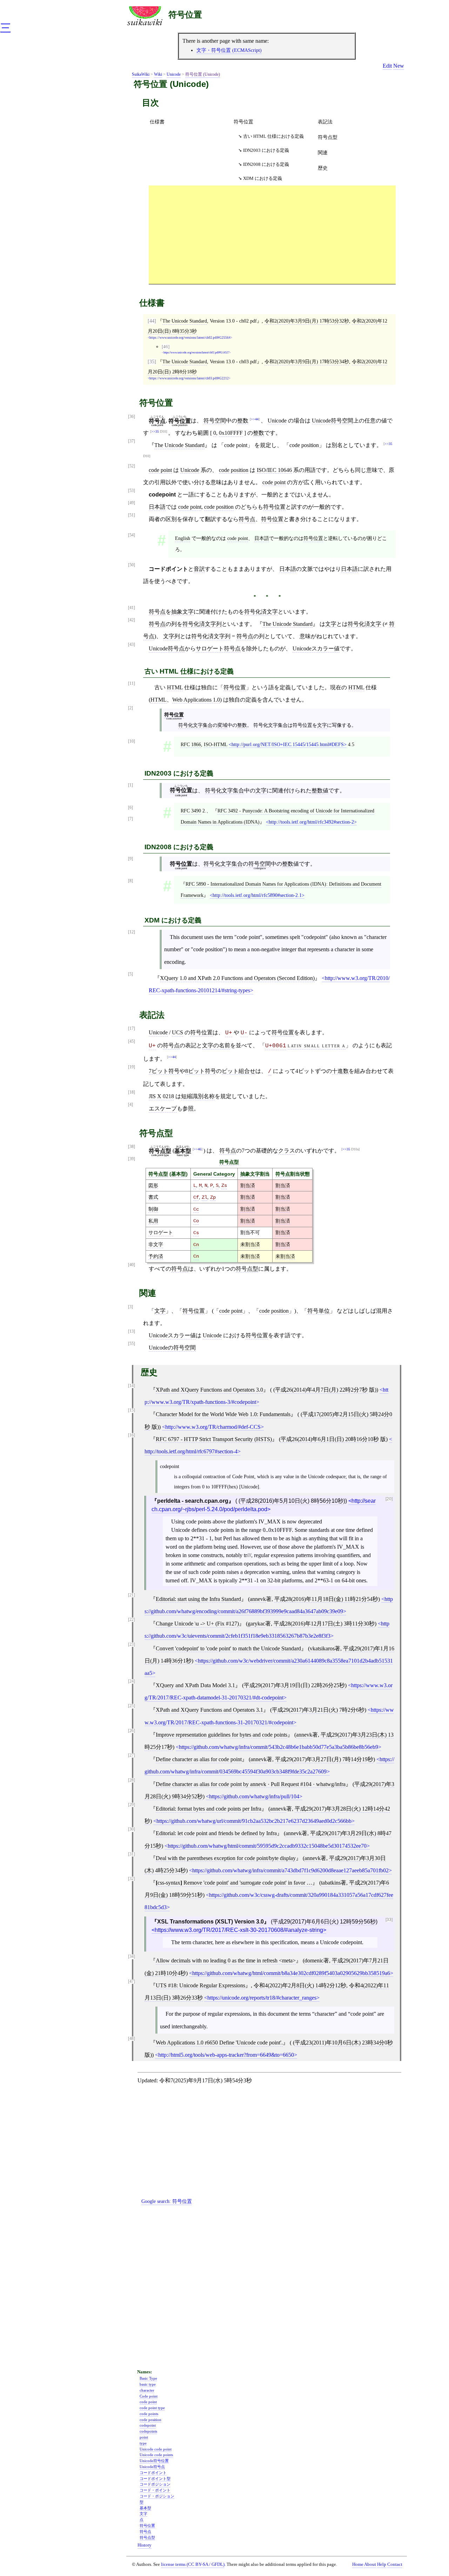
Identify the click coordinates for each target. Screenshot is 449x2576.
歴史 (323, 168)
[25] (132, 1706)
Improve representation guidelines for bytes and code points (222, 1735)
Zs (224, 1185)
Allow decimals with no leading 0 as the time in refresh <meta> (226, 1960)
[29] (132, 1805)
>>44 (255, 419)
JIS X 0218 (161, 1096)
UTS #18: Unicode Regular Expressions (200, 1985)
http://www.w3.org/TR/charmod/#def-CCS (213, 1427)
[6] (130, 808)
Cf (196, 1197)
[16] (132, 1435)
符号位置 (185, 15)
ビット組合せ (239, 1071)
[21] (132, 1595)
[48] (132, 2039)
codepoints (148, 2431)
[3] (130, 1307)
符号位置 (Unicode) (203, 74)
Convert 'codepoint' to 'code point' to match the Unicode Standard (228, 1648)
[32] (132, 1879)
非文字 (156, 1244)
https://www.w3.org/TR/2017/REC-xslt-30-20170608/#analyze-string (239, 1930)
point (144, 2437)
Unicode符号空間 (333, 421)
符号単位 (319, 1311)
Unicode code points (156, 2455)
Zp (213, 1197)
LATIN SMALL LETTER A (317, 1045)
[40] (132, 1265)
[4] (130, 1105)
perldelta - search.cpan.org (193, 1501)
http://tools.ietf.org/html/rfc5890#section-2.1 (257, 895)
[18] (132, 1092)
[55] (132, 1344)
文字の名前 (216, 1045)
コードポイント (153, 2473)
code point (160, 470)
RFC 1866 (191, 744)
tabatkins (331, 1883)
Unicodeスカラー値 (316, 648)
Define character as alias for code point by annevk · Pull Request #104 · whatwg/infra (251, 1784)
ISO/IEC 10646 (274, 470)
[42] (132, 620)
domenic (314, 1960)
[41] (132, 608)
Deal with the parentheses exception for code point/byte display (226, 1858)
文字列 (172, 636)
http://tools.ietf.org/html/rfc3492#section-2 (311, 822)
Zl (205, 1197)
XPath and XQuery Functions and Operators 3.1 (209, 1710)
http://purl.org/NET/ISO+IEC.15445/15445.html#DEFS (288, 744)
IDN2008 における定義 (266, 164)
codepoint (148, 2425)
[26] (132, 1731)
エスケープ (163, 1108)
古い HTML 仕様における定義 (273, 136)
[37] (132, 441)
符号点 (247, 519)
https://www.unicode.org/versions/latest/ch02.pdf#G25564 (190, 338)
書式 (153, 1197)
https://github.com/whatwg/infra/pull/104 (254, 1796)
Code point (149, 2396)
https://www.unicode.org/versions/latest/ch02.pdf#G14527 (196, 353)
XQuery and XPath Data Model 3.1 (195, 1685)
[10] (132, 741)
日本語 (157, 507)
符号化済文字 (261, 612)
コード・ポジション (157, 2496)
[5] (130, 974)
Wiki (158, 74)
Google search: (167, 2201)
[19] (132, 1067)
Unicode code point (156, 2449)
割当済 (248, 1185)
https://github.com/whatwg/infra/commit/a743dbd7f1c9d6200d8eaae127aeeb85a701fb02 (290, 1870)
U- (244, 1033)
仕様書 (157, 122)
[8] (130, 881)
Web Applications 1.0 (196, 700)
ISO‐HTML (216, 744)
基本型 (179, 1174)
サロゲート (161, 1232)
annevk (258, 1599)
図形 (153, 1185)
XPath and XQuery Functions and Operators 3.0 (209, 1390)
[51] (132, 515)
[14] (132, 1386)
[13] (132, 1331)
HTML (175, 687)
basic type (148, 2384)
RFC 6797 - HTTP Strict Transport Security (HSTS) (214, 1439)
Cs (196, 1233)
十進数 (340, 1071)
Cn (196, 1245)
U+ (229, 1033)
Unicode (174, 74)
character (147, 2390)
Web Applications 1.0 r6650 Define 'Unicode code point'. (219, 2043)
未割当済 (250, 1244)
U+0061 (276, 1046)
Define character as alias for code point (199, 1759)
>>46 (197, 1149)
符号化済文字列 (202, 624)
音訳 (199, 569)
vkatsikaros (322, 1648)
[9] (130, 859)
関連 (323, 153)
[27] (132, 1755)
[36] (132, 417)
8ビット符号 (201, 1071)
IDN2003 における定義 (266, 150)
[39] (132, 1159)
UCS (177, 1032)
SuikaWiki (141, 74)
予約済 (156, 1256)
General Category (214, 1174)
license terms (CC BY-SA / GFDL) (193, 2564)
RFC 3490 (191, 811)
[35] (152, 361)
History (145, 2545)
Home (358, 2564)
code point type (152, 2408)
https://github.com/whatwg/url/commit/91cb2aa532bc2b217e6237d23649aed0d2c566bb (254, 1821)
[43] (132, 645)
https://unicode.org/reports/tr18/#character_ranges (262, 1998)
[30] (132, 1829)
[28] (132, 1780)
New (399, 66)
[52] (132, 466)
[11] (132, 684)
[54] (132, 535)
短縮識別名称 (198, 1096)
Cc (196, 1209)
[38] (132, 1147)
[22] (132, 1620)
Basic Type (148, 2378)
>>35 (155, 431)
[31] (132, 1854)
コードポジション (155, 2484)
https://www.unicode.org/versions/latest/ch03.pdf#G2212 (189, 378)
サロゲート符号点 (218, 648)
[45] (132, 1042)
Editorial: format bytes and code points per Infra (209, 1809)
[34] (132, 1957)
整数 (243, 421)
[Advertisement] (272, 235)
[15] (132, 1410)
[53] (132, 491)
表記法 (325, 122)
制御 (153, 1209)
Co (196, 1221)
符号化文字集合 (195, 725)
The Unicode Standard (185, 321)
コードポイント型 (155, 2479)
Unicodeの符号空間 (172, 1348)
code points (149, 2414)
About (370, 2564)
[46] (166, 347)
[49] (132, 503)
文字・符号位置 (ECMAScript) (229, 50)
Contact (395, 2564)
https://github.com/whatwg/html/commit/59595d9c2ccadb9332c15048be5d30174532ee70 (267, 1846)
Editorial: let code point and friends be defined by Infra (216, 1833)
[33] (389, 1920)
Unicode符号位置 (154, 2461)
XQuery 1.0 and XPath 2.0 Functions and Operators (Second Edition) (237, 978)
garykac (256, 1624)
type (143, 2443)
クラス (287, 1151)
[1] (130, 785)
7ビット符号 (164, 1071)
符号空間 (215, 421)
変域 (222, 725)
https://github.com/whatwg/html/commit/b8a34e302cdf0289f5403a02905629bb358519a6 (291, 1973)
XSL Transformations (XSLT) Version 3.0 (210, 1922)
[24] (132, 1681)
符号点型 (328, 137)
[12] (132, 932)
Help (382, 2564)
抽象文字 (182, 612)
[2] (130, 708)
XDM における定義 (263, 178)
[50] (132, 565)
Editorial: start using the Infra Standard (198, 1599)
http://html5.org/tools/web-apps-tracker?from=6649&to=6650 (226, 2055)
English (183, 538)
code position (234, 470)
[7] (130, 819)
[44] (152, 321)
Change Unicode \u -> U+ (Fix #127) (197, 1624)
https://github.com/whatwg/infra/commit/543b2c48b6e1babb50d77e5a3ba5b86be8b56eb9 (279, 1747)
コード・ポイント (155, 2490)
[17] (132, 1029)
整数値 (320, 790)
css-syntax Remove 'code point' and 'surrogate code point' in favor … (234, 1883)
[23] (132, 1645)
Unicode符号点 (167, 648)
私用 (153, 1221)
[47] (132, 1982)
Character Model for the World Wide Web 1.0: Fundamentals (223, 1414)
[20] (389, 1499)
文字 (331, 624)
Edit (387, 66)
